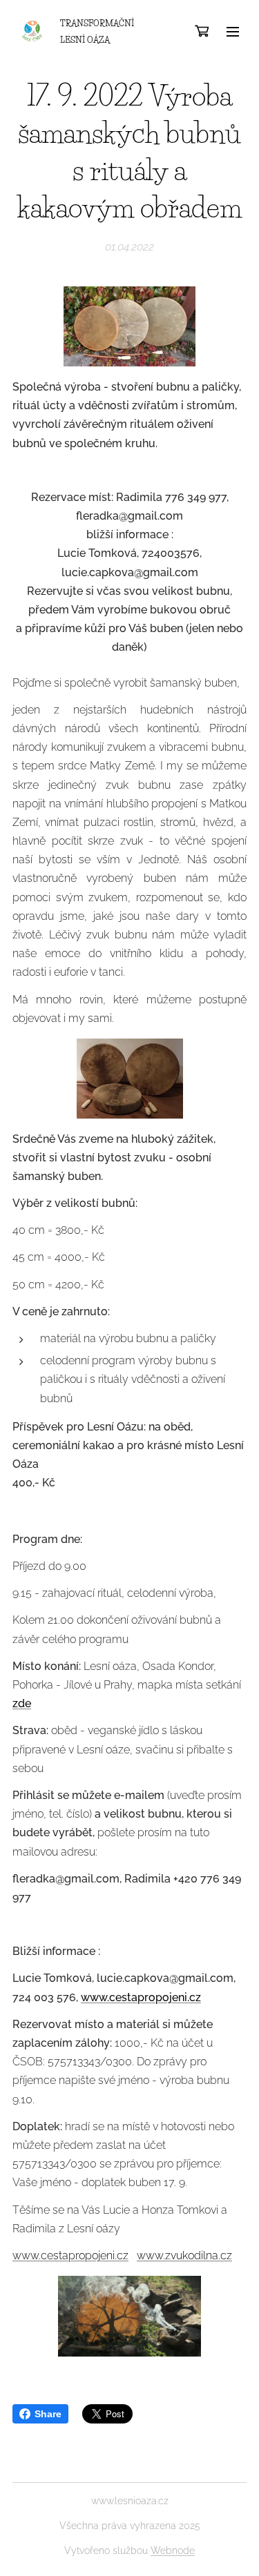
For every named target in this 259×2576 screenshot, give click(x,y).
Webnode (173, 2550)
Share (48, 2414)
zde (22, 1703)
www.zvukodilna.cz (184, 2255)
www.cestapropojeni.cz (141, 1997)
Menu (233, 31)
